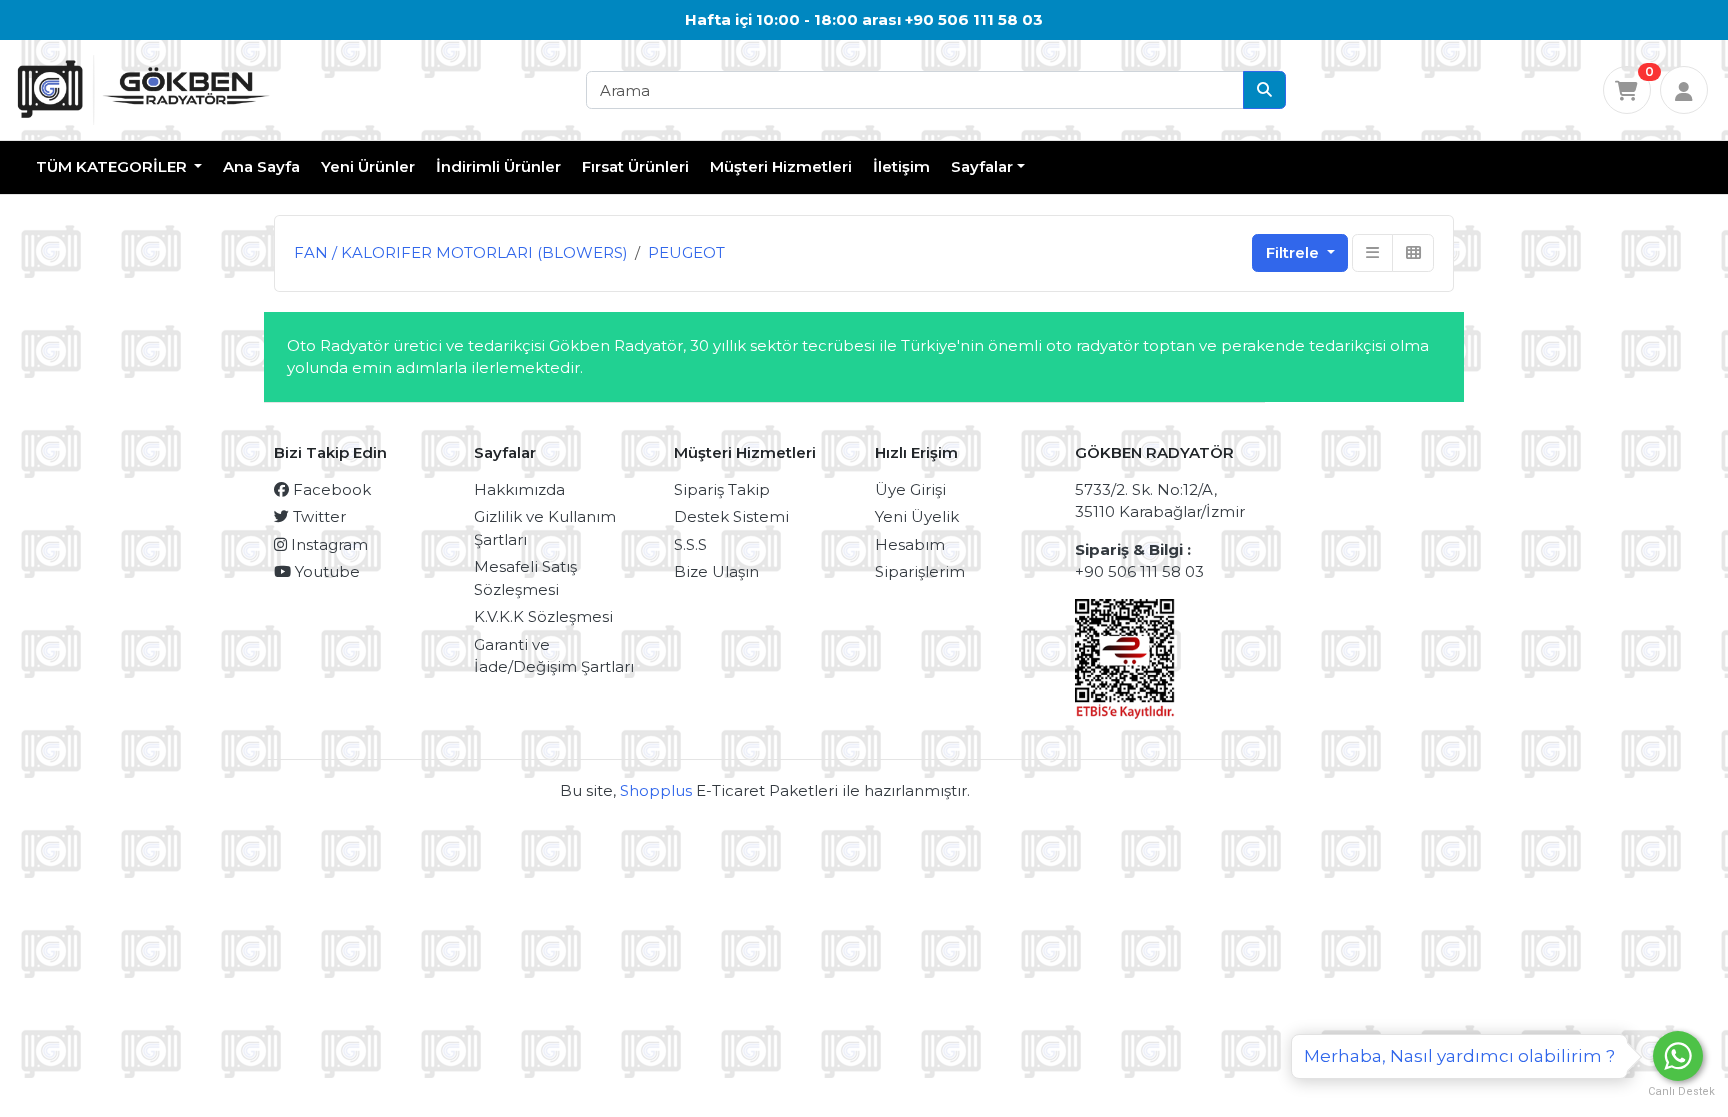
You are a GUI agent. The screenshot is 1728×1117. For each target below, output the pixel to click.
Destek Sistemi (731, 516)
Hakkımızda (519, 489)
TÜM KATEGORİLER (113, 166)
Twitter (317, 516)
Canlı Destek (1678, 1091)
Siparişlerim (920, 571)
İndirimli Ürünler (498, 166)
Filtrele (1294, 252)
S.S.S (690, 544)
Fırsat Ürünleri (635, 166)
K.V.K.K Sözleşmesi (543, 616)
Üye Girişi (910, 489)
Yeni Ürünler (368, 166)
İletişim (901, 166)
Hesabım (910, 544)
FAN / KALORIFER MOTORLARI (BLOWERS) (461, 252)
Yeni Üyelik (917, 516)
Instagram (327, 544)
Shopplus (656, 790)
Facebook (330, 489)
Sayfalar (982, 166)
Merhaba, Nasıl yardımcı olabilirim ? (1459, 1056)
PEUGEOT (686, 252)
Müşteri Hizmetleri (781, 166)
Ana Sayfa (261, 166)
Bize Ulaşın (716, 571)
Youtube (325, 571)
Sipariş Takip (722, 489)
